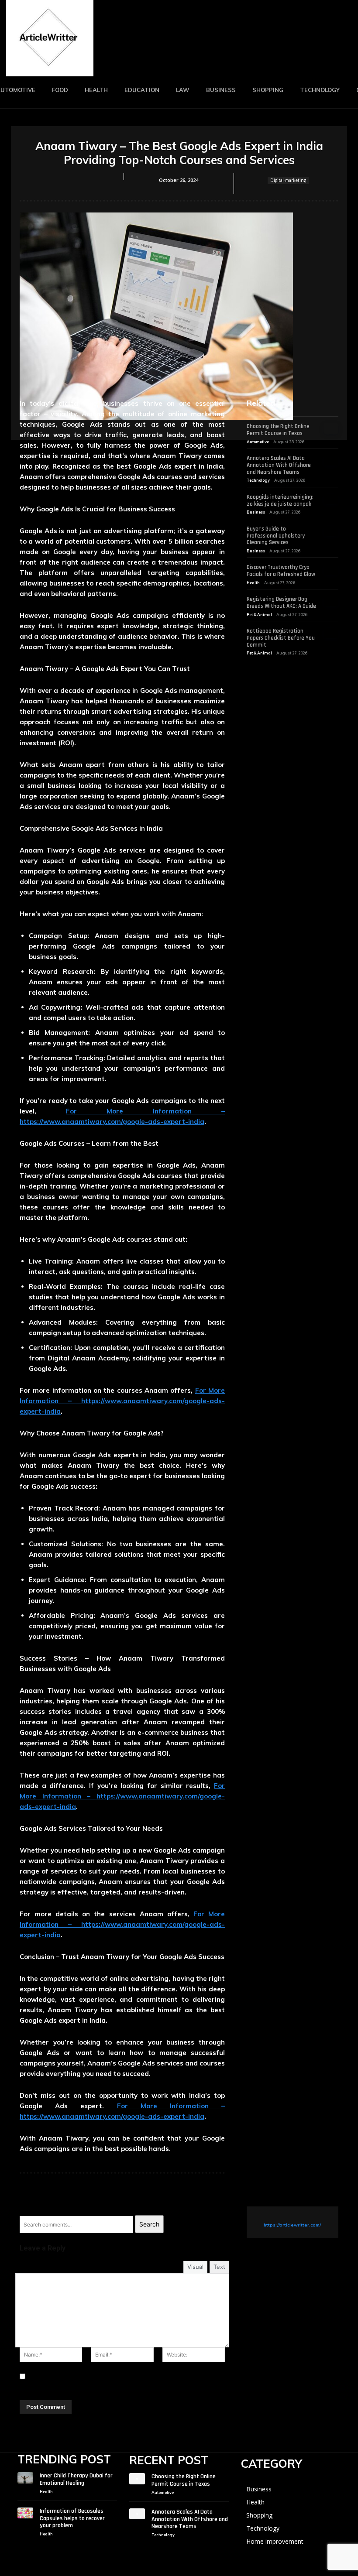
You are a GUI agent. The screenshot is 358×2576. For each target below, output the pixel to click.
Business (256, 512)
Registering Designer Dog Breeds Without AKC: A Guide (281, 603)
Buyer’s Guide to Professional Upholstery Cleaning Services (276, 536)
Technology (258, 480)
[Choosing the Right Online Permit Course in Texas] (331, 428)
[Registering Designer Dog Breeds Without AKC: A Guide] (331, 601)
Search (149, 2224)
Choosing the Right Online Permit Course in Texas (278, 430)
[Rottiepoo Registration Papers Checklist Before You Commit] (331, 633)
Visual (195, 2267)
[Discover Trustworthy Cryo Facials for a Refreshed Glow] (331, 569)
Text (219, 2267)
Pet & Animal (259, 615)
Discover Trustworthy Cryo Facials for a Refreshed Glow (281, 571)
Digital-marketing (288, 180)
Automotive (258, 442)
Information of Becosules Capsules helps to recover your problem (72, 2518)
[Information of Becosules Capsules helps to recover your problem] (25, 2513)
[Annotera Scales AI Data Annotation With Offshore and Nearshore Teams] (331, 460)
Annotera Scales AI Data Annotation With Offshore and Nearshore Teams (279, 465)
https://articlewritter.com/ (292, 2225)
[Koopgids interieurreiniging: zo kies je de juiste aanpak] (331, 499)
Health (253, 583)
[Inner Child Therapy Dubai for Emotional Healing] (25, 2478)
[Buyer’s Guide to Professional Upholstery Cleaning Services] (331, 531)
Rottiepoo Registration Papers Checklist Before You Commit (281, 638)
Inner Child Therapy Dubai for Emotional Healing (76, 2479)
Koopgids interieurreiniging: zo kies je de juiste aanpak (280, 500)
